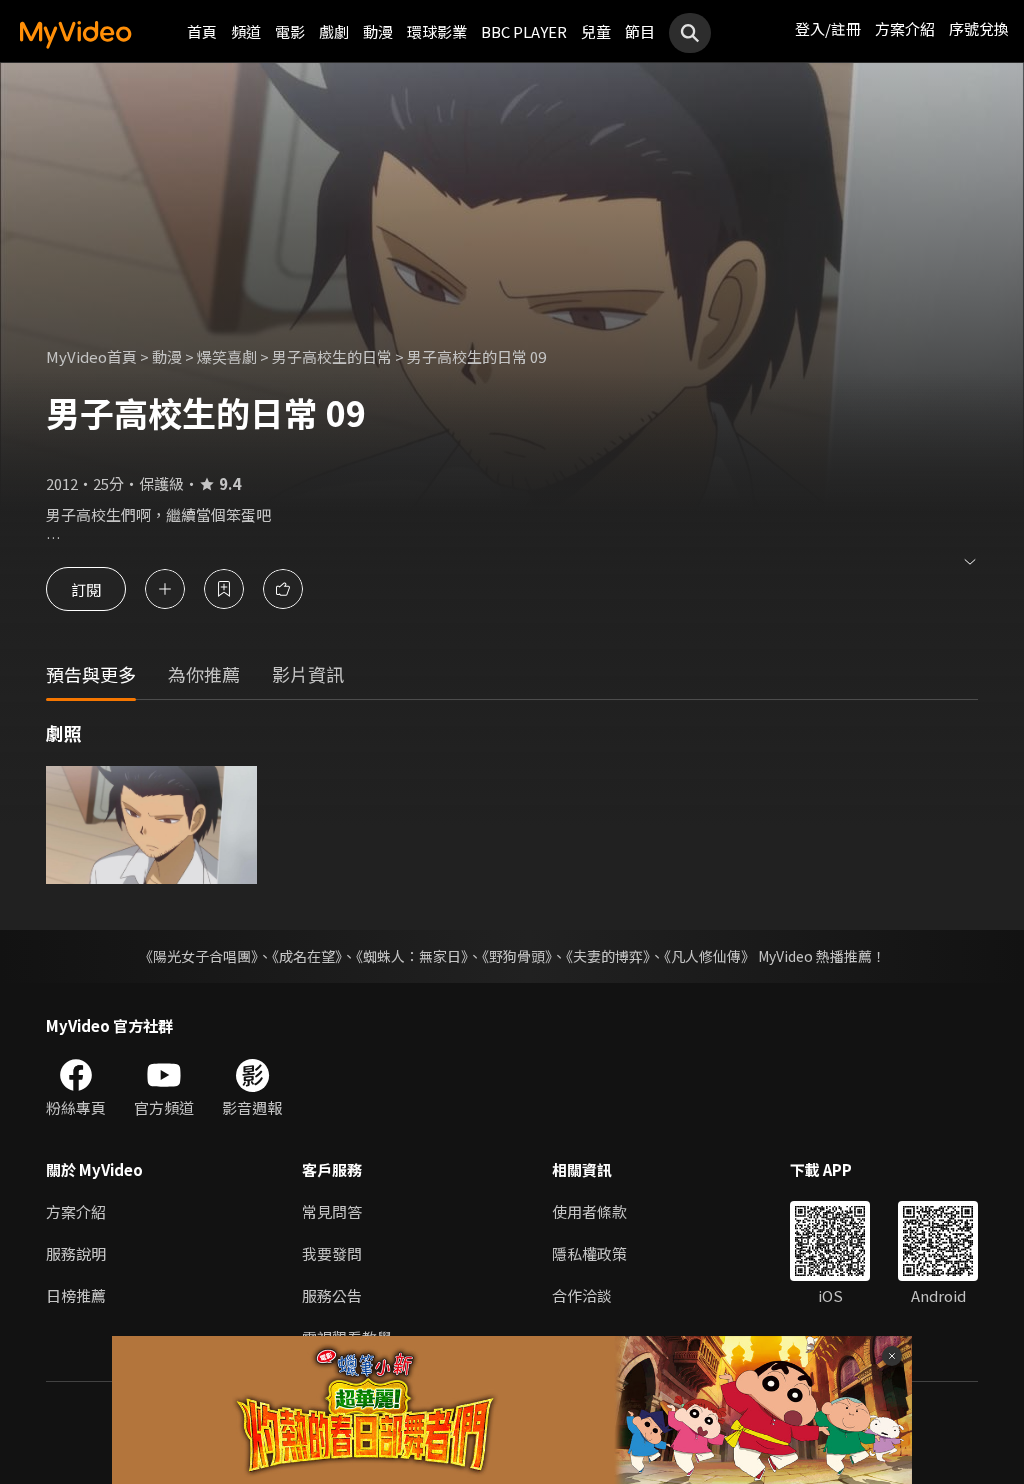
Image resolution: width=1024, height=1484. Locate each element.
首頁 (202, 31)
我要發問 (332, 1253)
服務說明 (76, 1253)
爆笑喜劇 (227, 356)
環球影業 (437, 31)
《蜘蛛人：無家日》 (412, 956)
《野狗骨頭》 (517, 956)
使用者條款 (589, 1211)
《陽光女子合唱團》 (198, 956)
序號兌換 (979, 28)
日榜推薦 (76, 1295)
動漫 (378, 31)
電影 (290, 31)
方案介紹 (905, 28)
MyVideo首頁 (91, 356)
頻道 (246, 31)
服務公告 (332, 1295)
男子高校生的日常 (332, 356)
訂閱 (86, 588)
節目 (640, 31)
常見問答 (332, 1211)
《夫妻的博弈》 (608, 956)
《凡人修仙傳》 (709, 956)
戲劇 (334, 31)
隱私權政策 (589, 1253)
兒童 (596, 31)
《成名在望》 (307, 956)
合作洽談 (582, 1295)
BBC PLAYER (524, 31)
